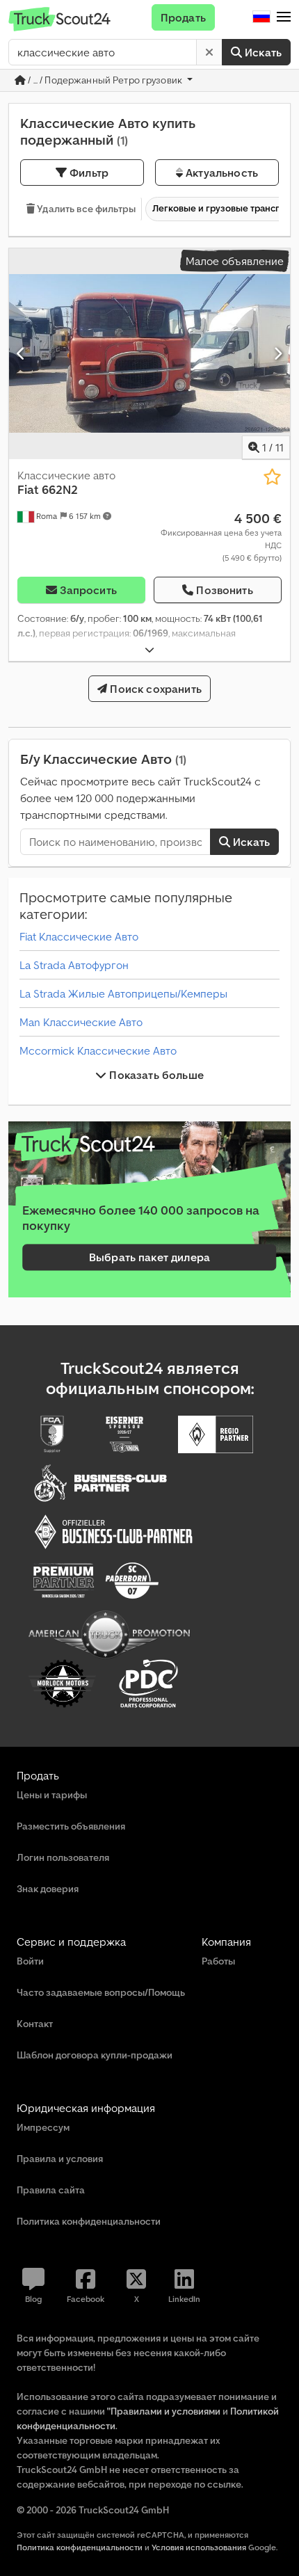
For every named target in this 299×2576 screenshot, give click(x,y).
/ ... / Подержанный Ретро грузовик (105, 80)
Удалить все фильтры (85, 209)
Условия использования (199, 2547)
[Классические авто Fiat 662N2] (149, 354)
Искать (262, 52)
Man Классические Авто (81, 1022)
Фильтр (88, 173)
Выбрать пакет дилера (149, 1258)
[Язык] (261, 17)
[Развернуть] (149, 650)
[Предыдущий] (21, 353)
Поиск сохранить (154, 689)
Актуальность (220, 173)
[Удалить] (209, 52)
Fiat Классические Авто (79, 936)
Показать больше (155, 1075)
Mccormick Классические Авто (98, 1050)
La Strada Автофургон (74, 965)
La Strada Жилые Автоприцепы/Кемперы (123, 993)
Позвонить (224, 590)
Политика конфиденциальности (80, 2547)
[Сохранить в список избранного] (272, 477)
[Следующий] (278, 353)
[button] (284, 17)
